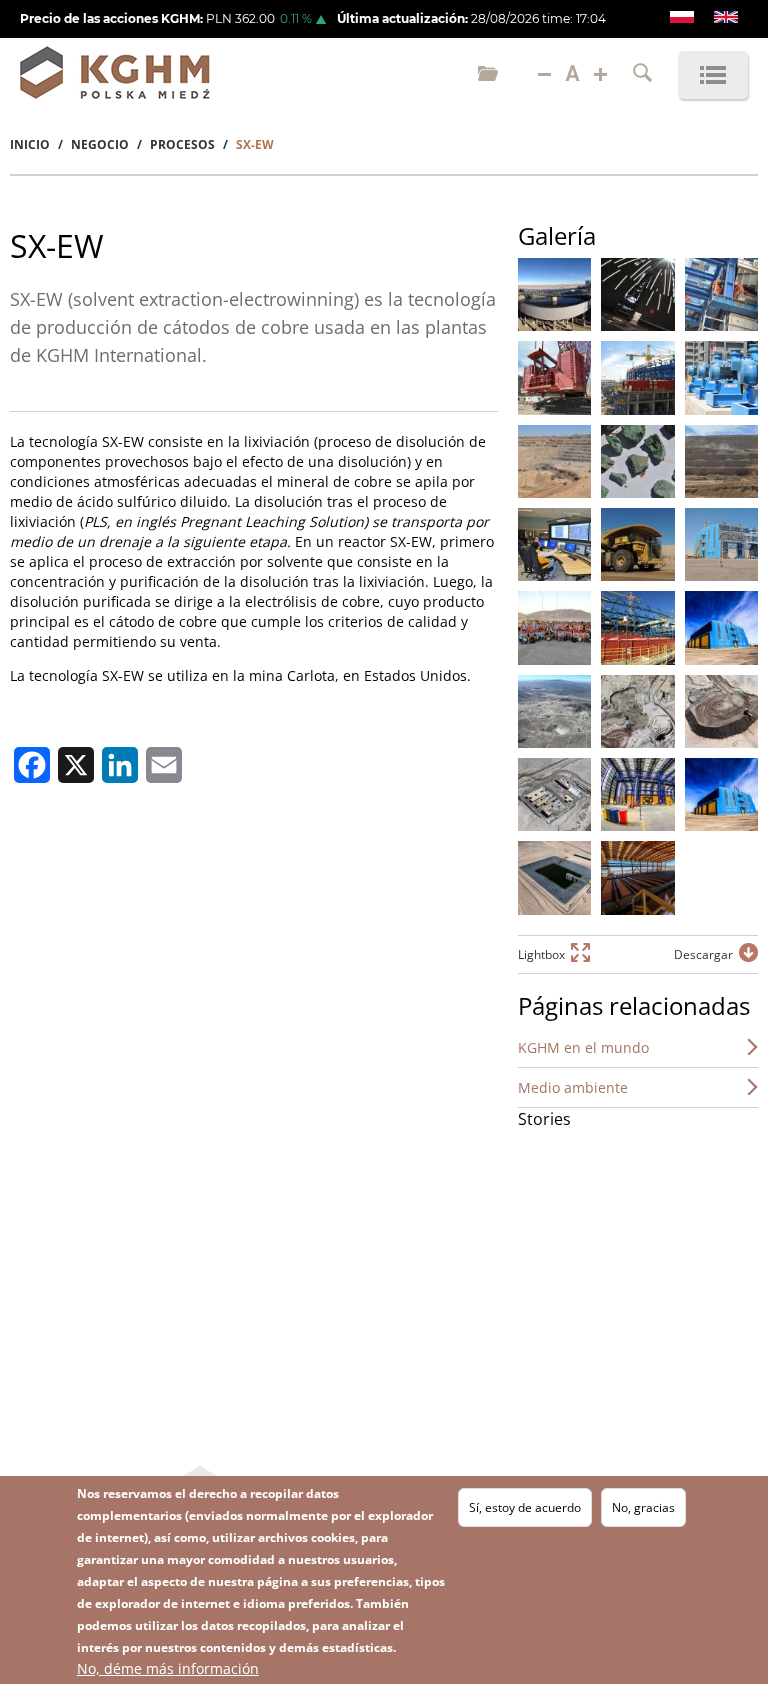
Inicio (30, 144)
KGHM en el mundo (583, 1047)
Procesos (182, 144)
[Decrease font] (544, 75)
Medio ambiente (573, 1087)
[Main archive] (488, 75)
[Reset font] (572, 75)
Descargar (703, 954)
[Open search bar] (642, 75)
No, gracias (643, 1507)
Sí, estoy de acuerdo (525, 1507)
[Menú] (713, 75)
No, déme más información (168, 1668)
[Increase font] (600, 75)
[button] (554, 294)
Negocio (100, 144)
